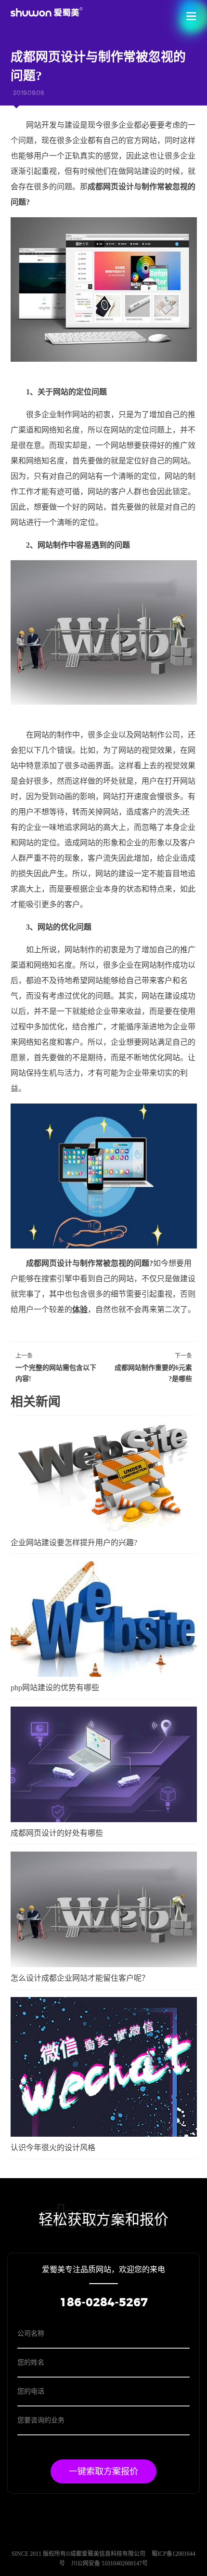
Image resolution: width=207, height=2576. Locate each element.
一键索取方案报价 (103, 2471)
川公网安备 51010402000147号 (110, 2563)
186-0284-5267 (104, 2303)
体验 (80, 1309)
